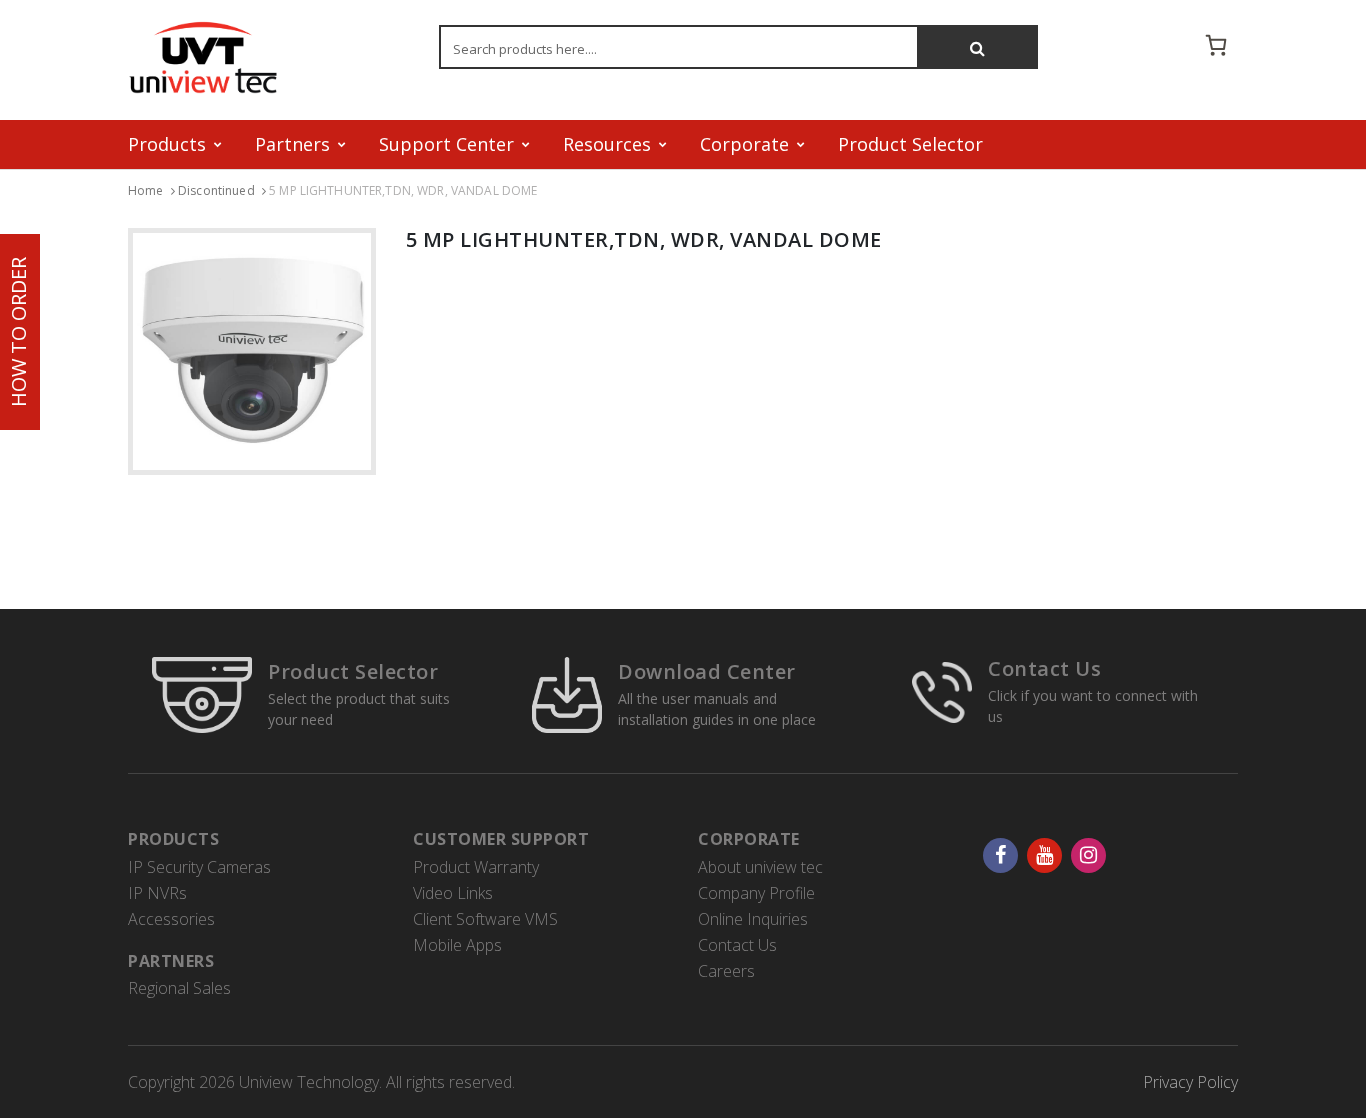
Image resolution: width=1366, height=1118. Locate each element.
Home (146, 190)
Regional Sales (179, 988)
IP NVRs (157, 893)
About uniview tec (760, 867)
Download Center (707, 671)
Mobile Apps (457, 945)
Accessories (171, 919)
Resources (607, 144)
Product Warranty (476, 867)
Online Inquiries (753, 919)
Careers (726, 971)
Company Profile (756, 893)
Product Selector (910, 144)
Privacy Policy (1190, 1082)
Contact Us (1044, 668)
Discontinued (216, 190)
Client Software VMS (485, 919)
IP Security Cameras (199, 867)
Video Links (453, 893)
